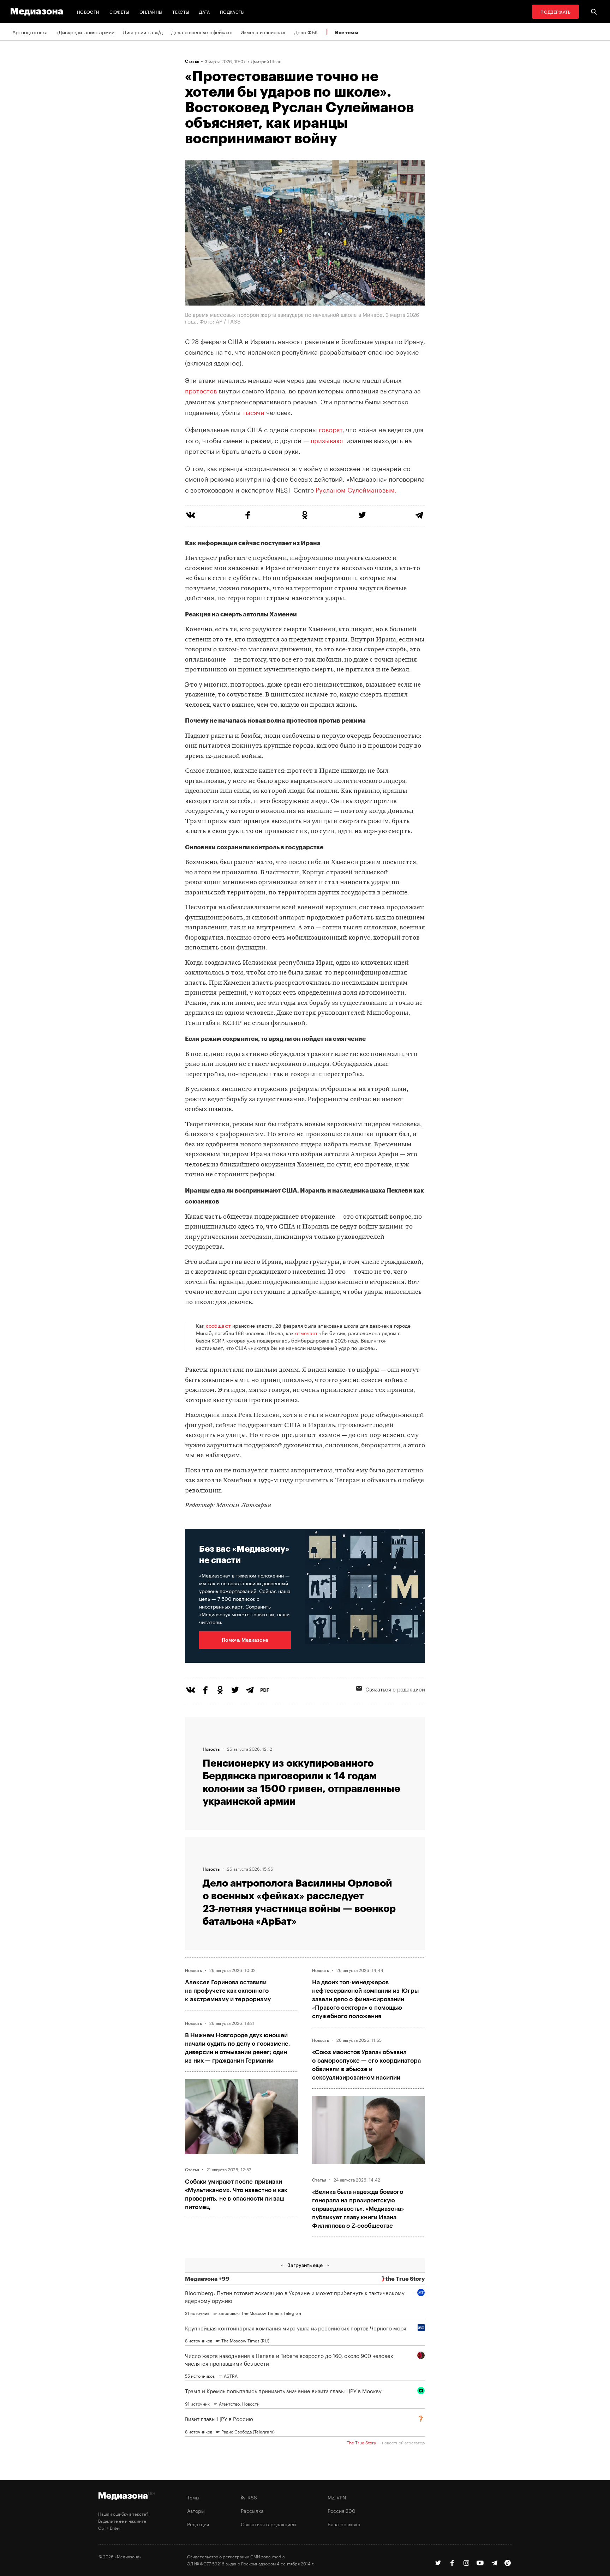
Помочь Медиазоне (245, 1640)
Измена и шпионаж (263, 32)
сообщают (218, 1325)
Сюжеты (119, 11)
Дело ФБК (306, 32)
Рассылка (252, 2510)
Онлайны (151, 11)
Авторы (196, 2510)
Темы (193, 2497)
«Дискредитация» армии (85, 32)
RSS (251, 2497)
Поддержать (555, 11)
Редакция (198, 2524)
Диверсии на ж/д (143, 32)
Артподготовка (30, 32)
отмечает (306, 1333)
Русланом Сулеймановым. (356, 489)
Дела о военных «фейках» (202, 32)
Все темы (347, 32)
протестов (201, 390)
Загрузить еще (305, 2265)
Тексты (181, 11)
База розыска (344, 2524)
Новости (88, 11)
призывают (328, 440)
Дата (204, 11)
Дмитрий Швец (266, 61)
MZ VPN (337, 2497)
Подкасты (232, 11)
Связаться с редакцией (395, 1689)
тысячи (253, 411)
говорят (331, 429)
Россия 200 (342, 2510)
